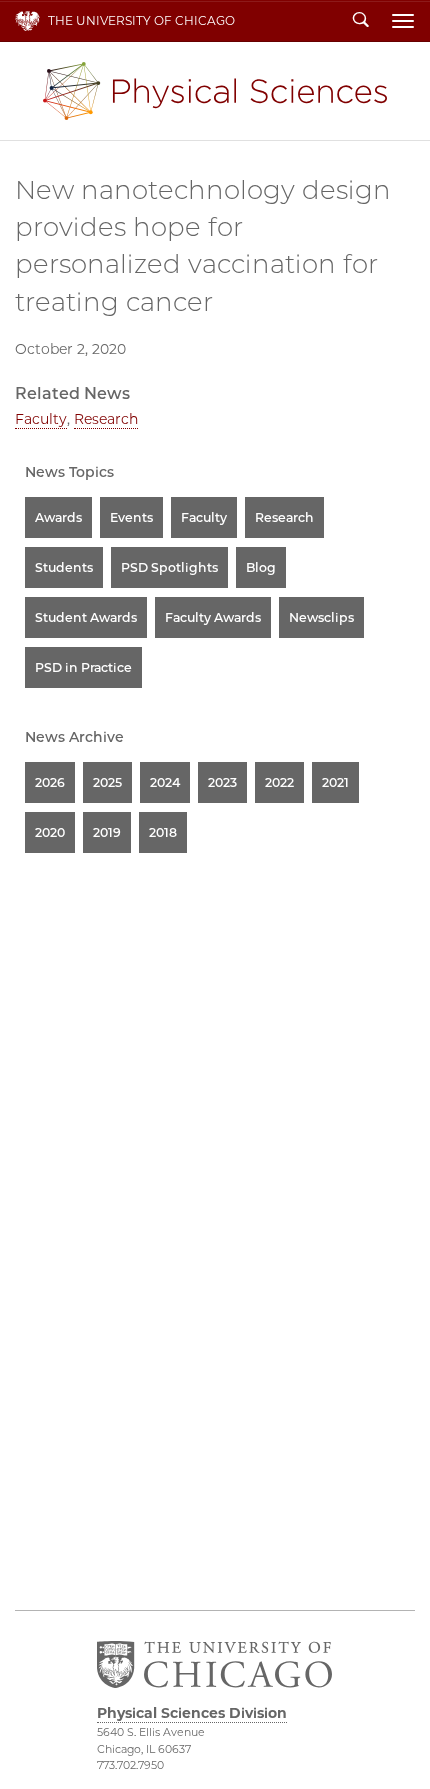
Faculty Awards (213, 617)
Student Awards (86, 617)
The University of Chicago (141, 20)
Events (131, 517)
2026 (50, 782)
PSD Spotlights (169, 567)
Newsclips (321, 617)
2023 (222, 782)
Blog (261, 567)
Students (64, 567)
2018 (163, 832)
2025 (107, 782)
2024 (165, 782)
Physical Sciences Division (215, 91)
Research (106, 419)
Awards (58, 517)
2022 (279, 782)
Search (361, 21)
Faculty (41, 419)
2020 (50, 832)
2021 (335, 782)
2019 (107, 832)
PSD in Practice (83, 667)
